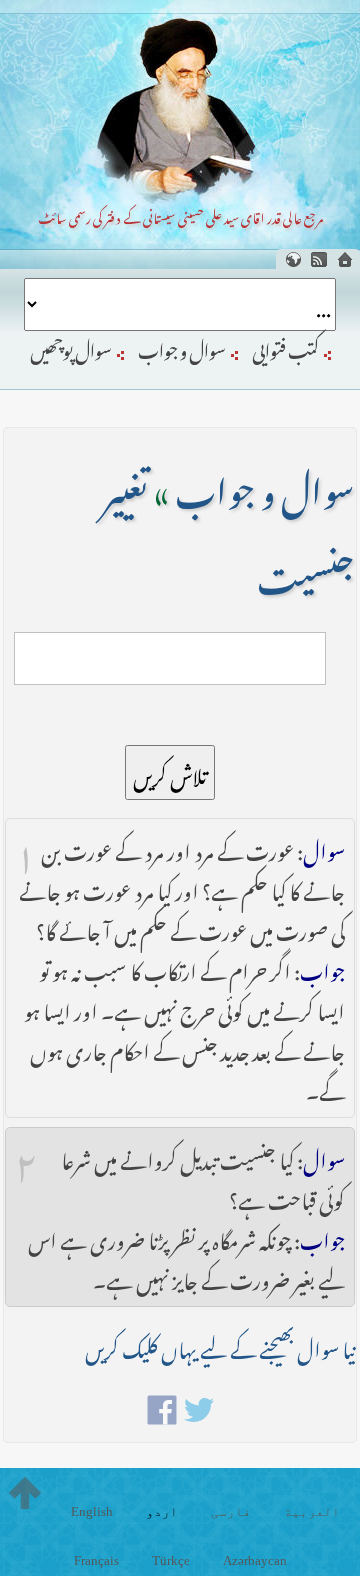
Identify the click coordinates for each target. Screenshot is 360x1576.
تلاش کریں (170, 772)
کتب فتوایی (285, 347)
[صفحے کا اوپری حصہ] (25, 1493)
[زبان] (293, 259)
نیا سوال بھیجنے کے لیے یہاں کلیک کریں (220, 1345)
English (92, 1511)
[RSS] (319, 259)
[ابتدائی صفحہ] (345, 259)
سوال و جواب (182, 347)
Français (96, 1560)
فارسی (231, 1511)
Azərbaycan (255, 1560)
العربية (312, 1511)
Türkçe (171, 1560)
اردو (162, 1511)
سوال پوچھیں (71, 347)
